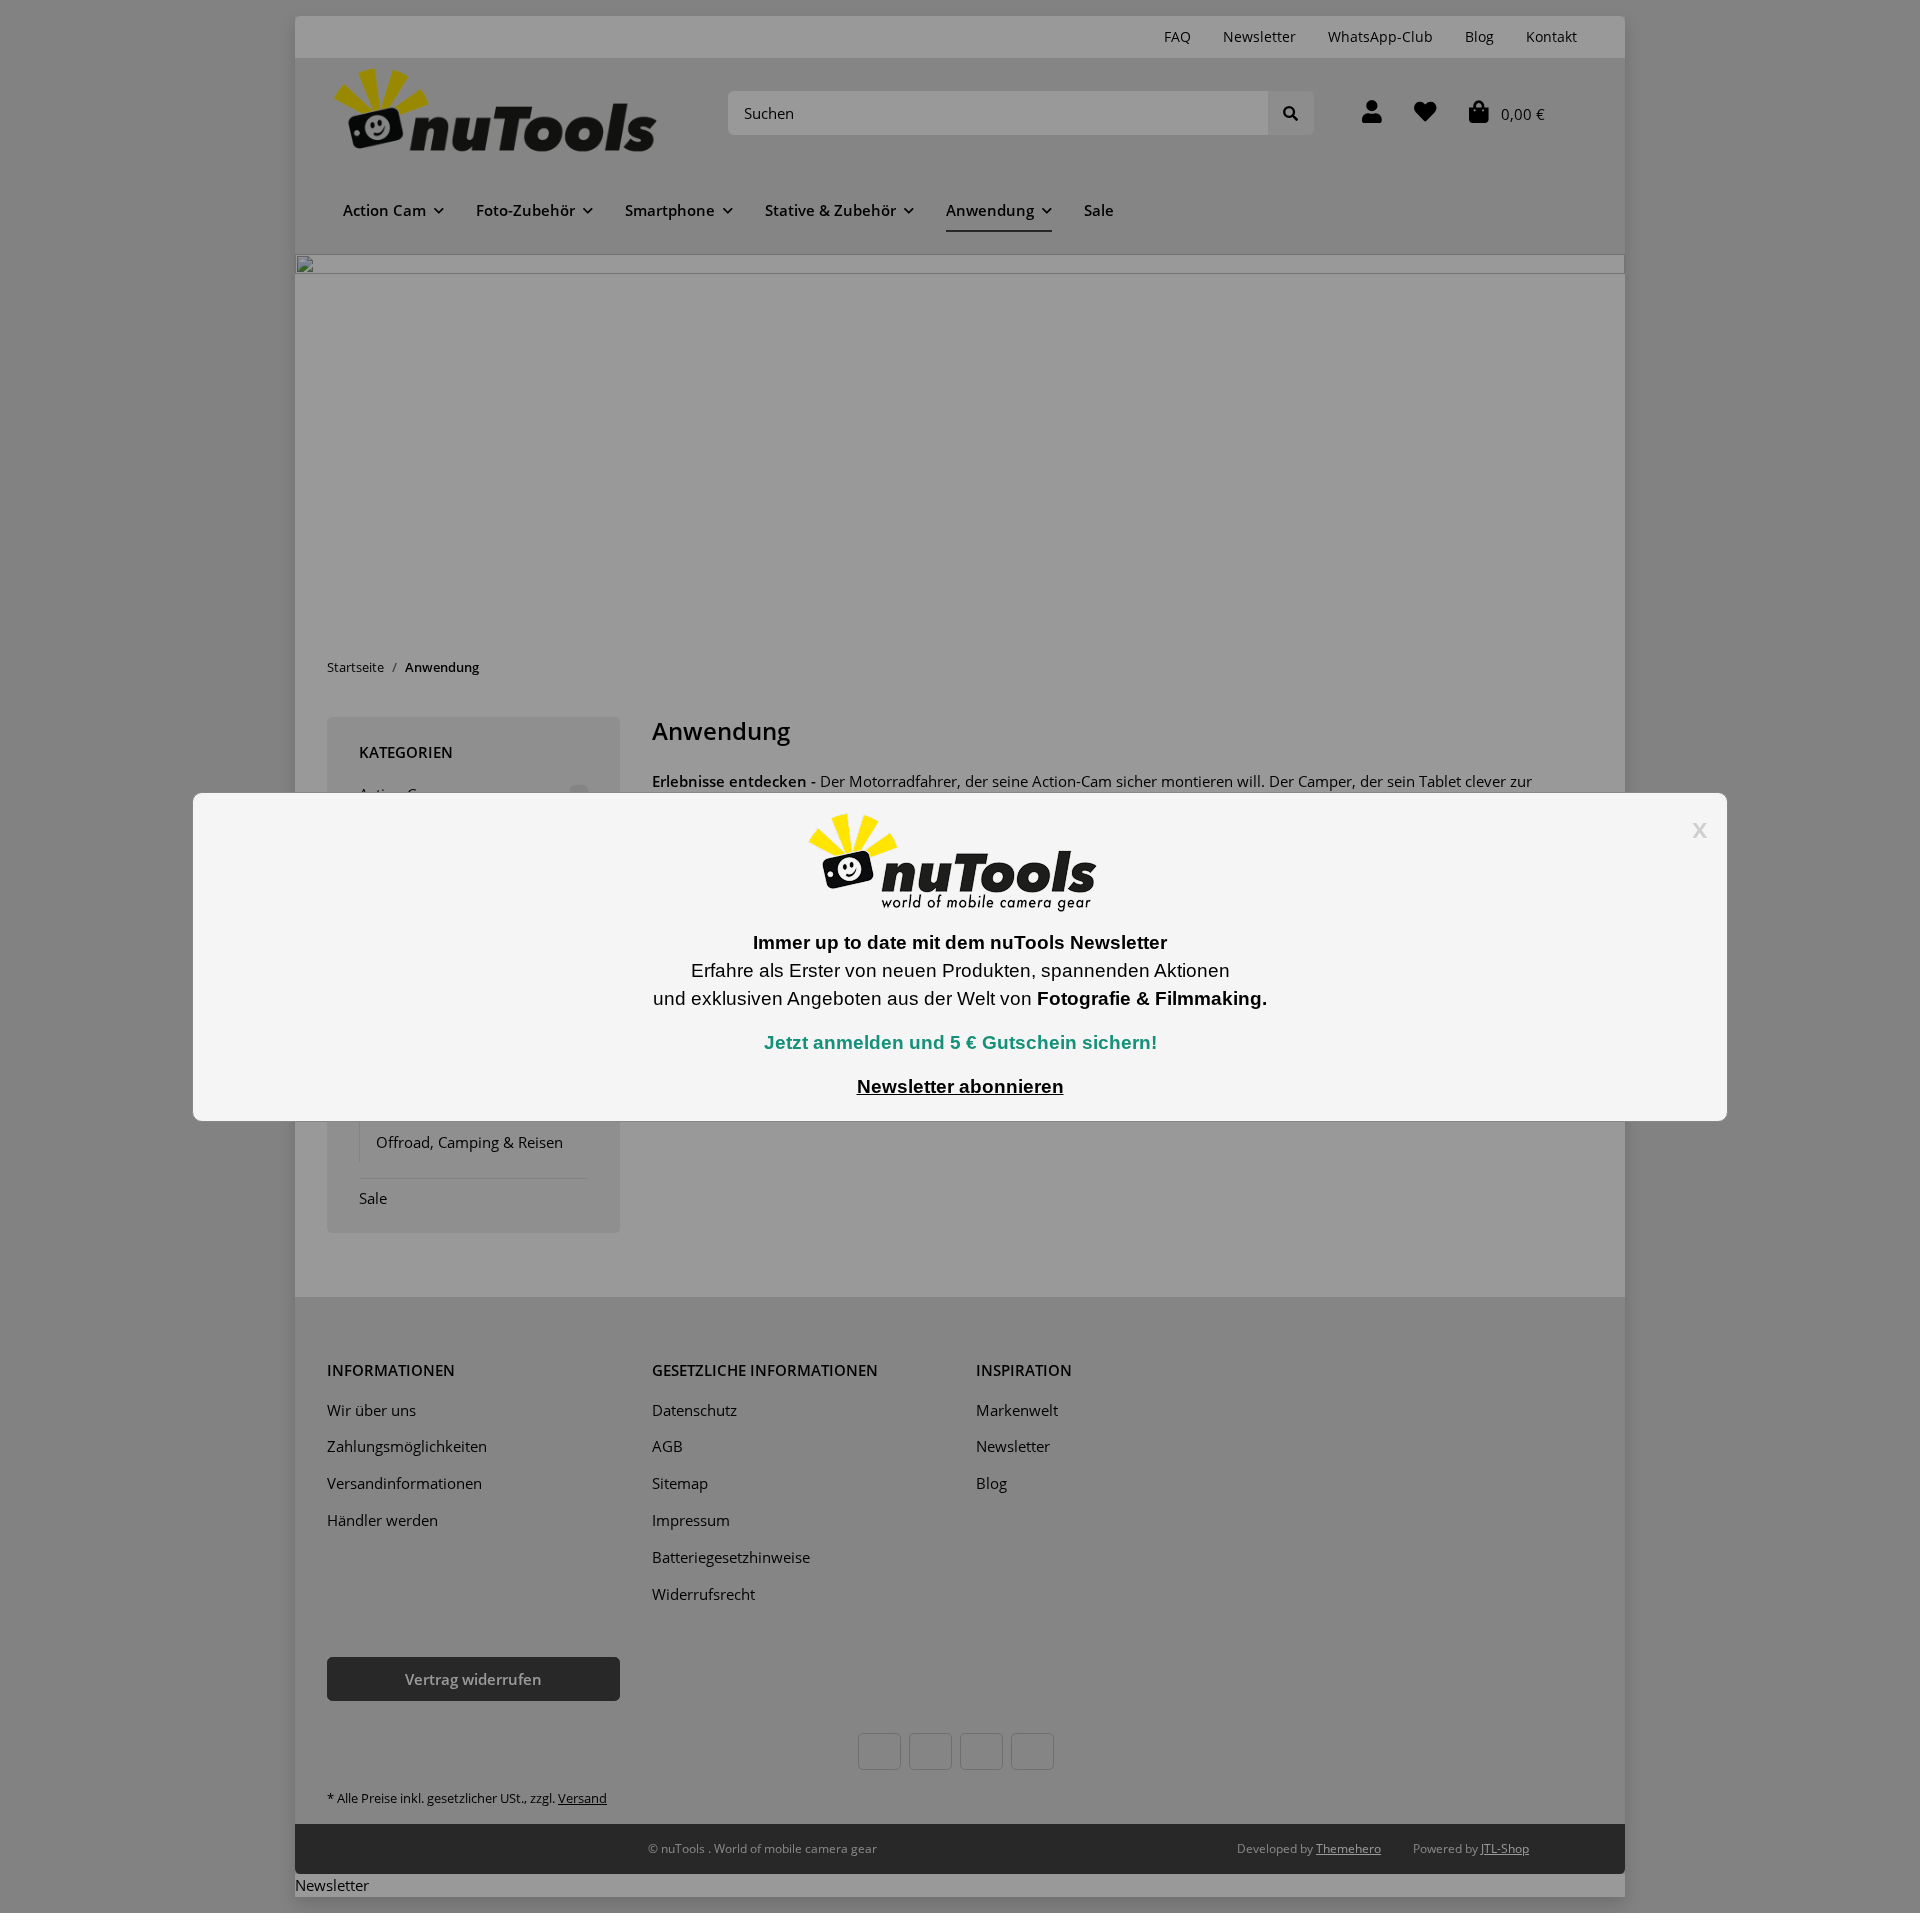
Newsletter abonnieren (960, 1086)
